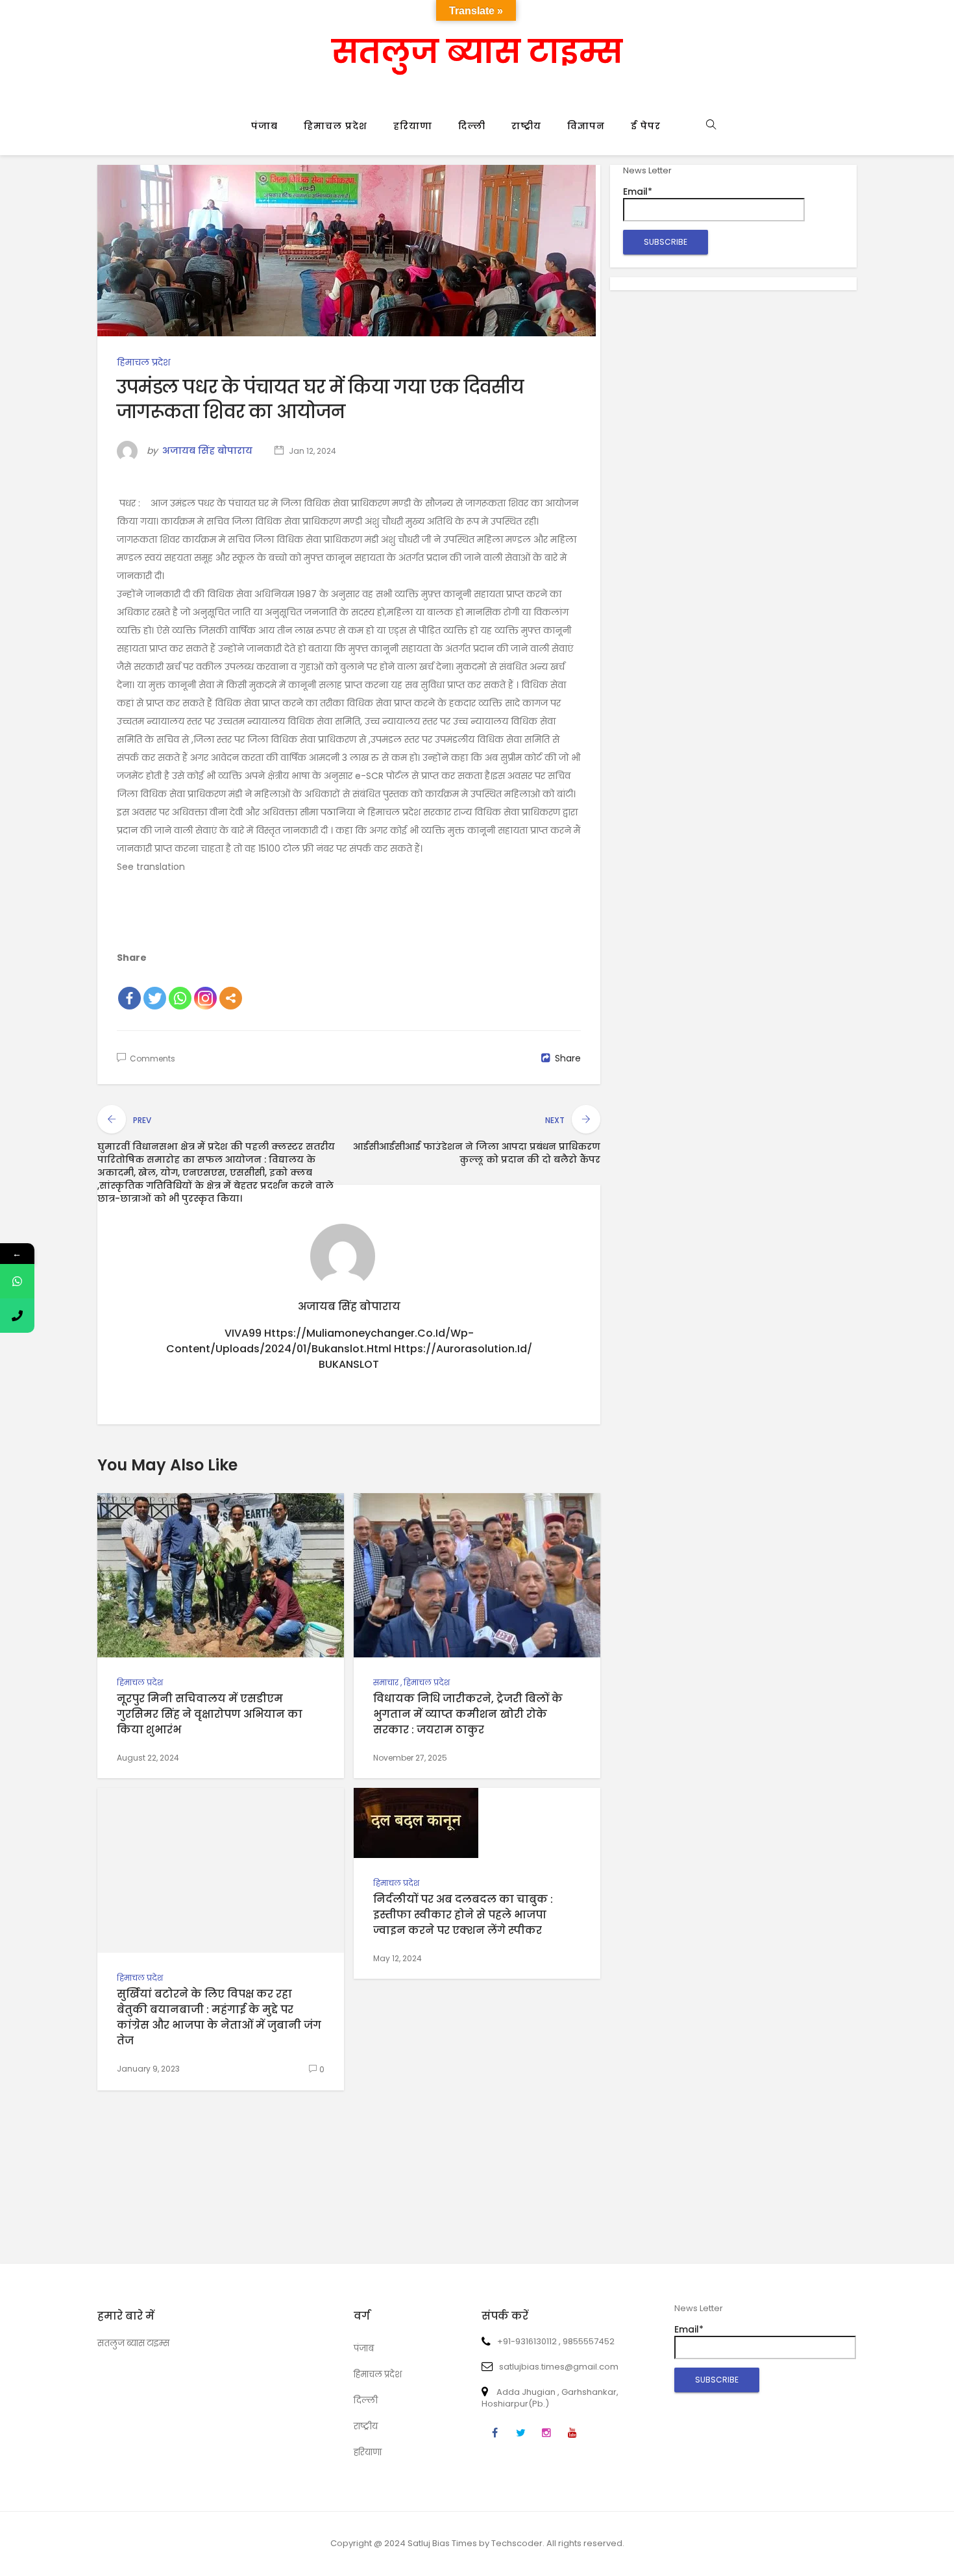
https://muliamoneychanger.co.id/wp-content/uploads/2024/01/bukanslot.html (320, 1341)
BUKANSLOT (349, 1364)
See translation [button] (151, 867)
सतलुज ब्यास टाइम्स (477, 52)
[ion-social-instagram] (546, 2433)
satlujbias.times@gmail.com (559, 2367)
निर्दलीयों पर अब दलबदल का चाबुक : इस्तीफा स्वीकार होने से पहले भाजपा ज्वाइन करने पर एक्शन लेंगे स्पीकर (463, 1915)
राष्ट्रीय (526, 126)
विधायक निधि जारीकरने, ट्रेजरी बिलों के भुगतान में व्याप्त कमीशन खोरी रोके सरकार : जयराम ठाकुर (468, 1714)
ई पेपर (646, 126)
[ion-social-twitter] (520, 2433)
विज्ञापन (586, 126)
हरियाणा (413, 126)
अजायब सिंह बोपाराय (207, 451)
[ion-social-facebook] (495, 2433)
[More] (231, 998)
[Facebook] (129, 998)
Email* (638, 192)
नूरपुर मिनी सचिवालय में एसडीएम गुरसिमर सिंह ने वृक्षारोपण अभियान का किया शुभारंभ (210, 1714)
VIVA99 (243, 1333)
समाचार (386, 1682)
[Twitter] (155, 998)
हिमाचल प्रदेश (336, 126)
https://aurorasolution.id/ (463, 1349)
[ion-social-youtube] (572, 2433)
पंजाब (264, 126)
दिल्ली (472, 126)
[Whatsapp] (180, 998)
